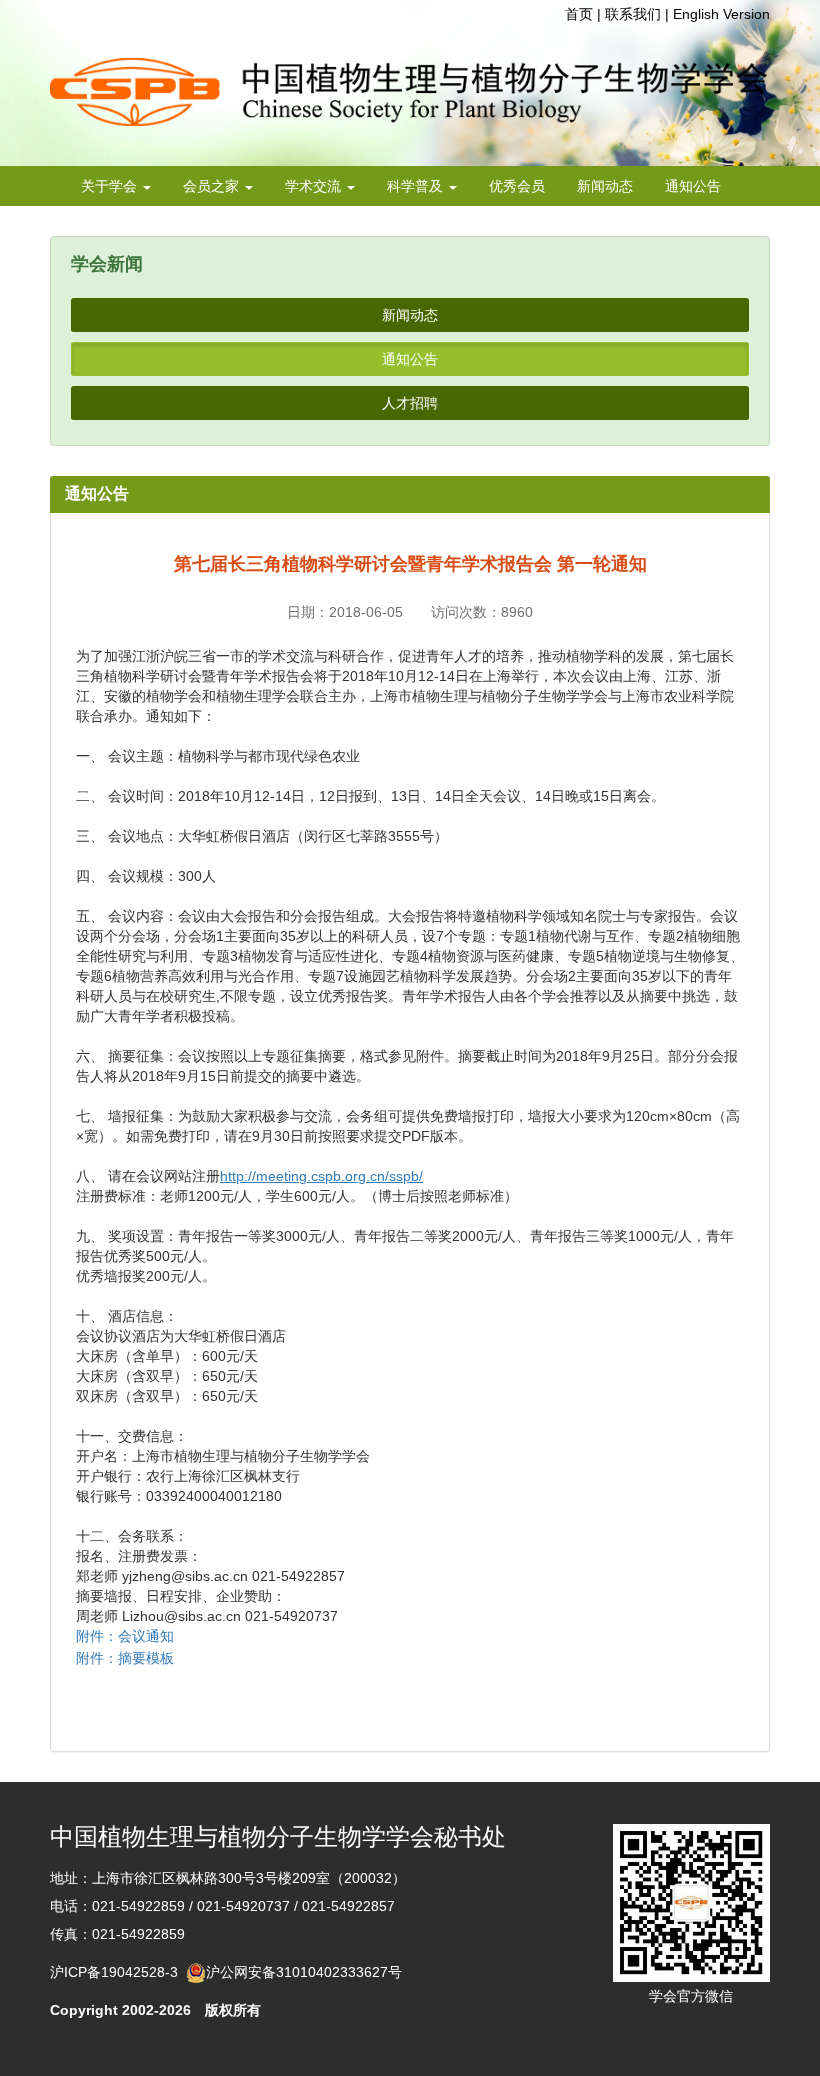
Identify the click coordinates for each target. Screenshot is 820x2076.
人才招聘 (410, 403)
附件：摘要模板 (125, 1658)
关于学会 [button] (111, 186)
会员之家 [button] (213, 186)
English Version (721, 14)
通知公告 (693, 186)
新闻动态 (605, 186)
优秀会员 (517, 186)
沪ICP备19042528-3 (118, 1972)
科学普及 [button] (417, 186)
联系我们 (633, 14)
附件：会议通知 (125, 1636)
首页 (579, 14)
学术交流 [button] (315, 186)
